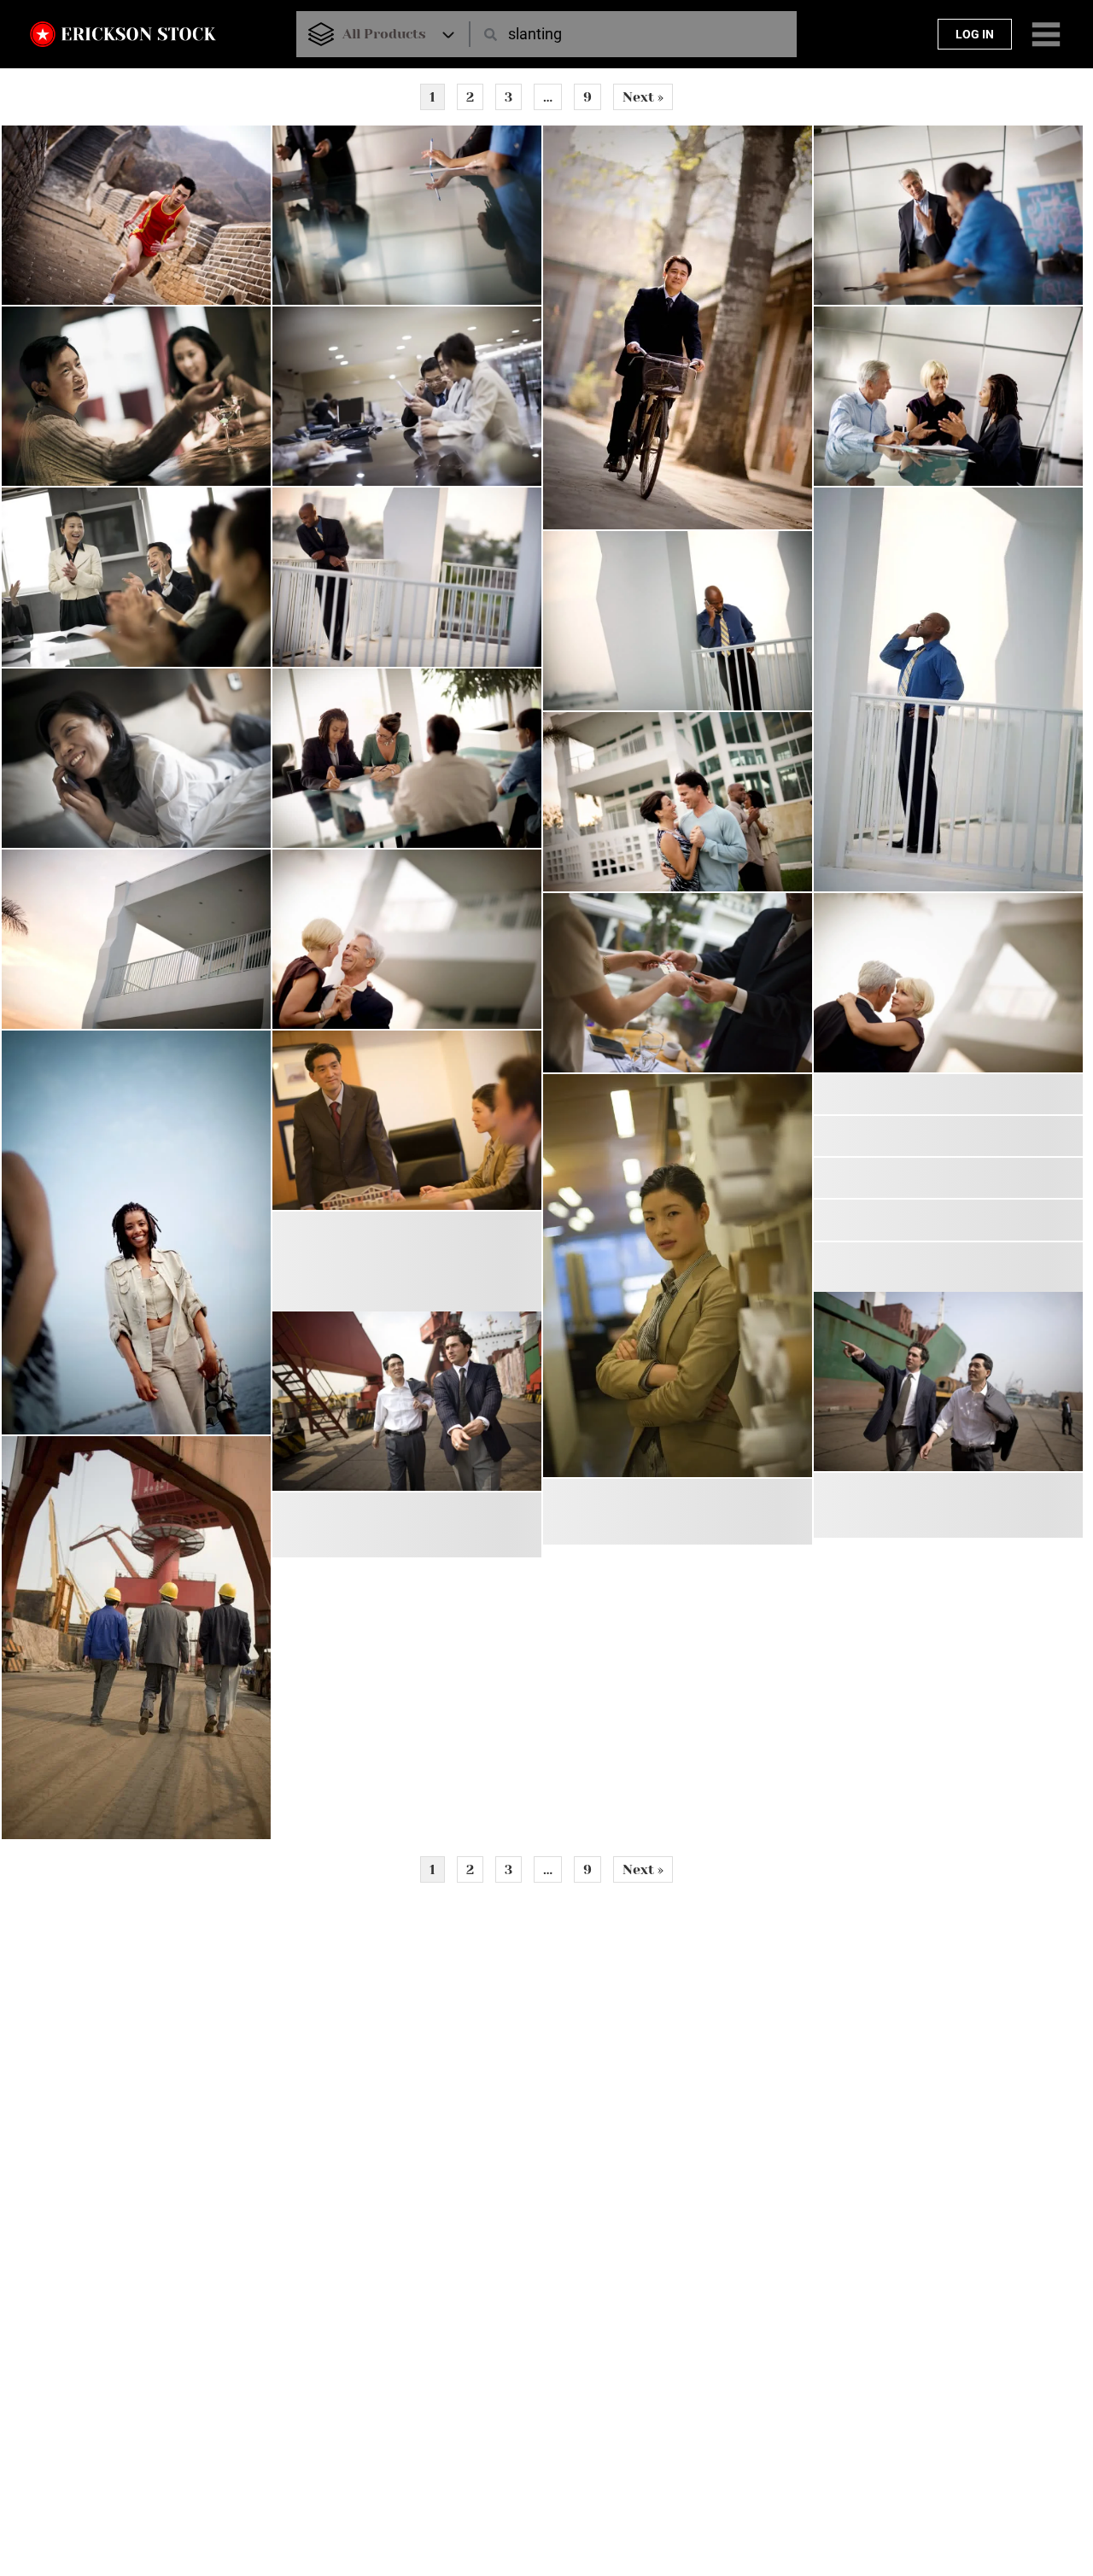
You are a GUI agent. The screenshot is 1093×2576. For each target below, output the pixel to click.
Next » (643, 97)
